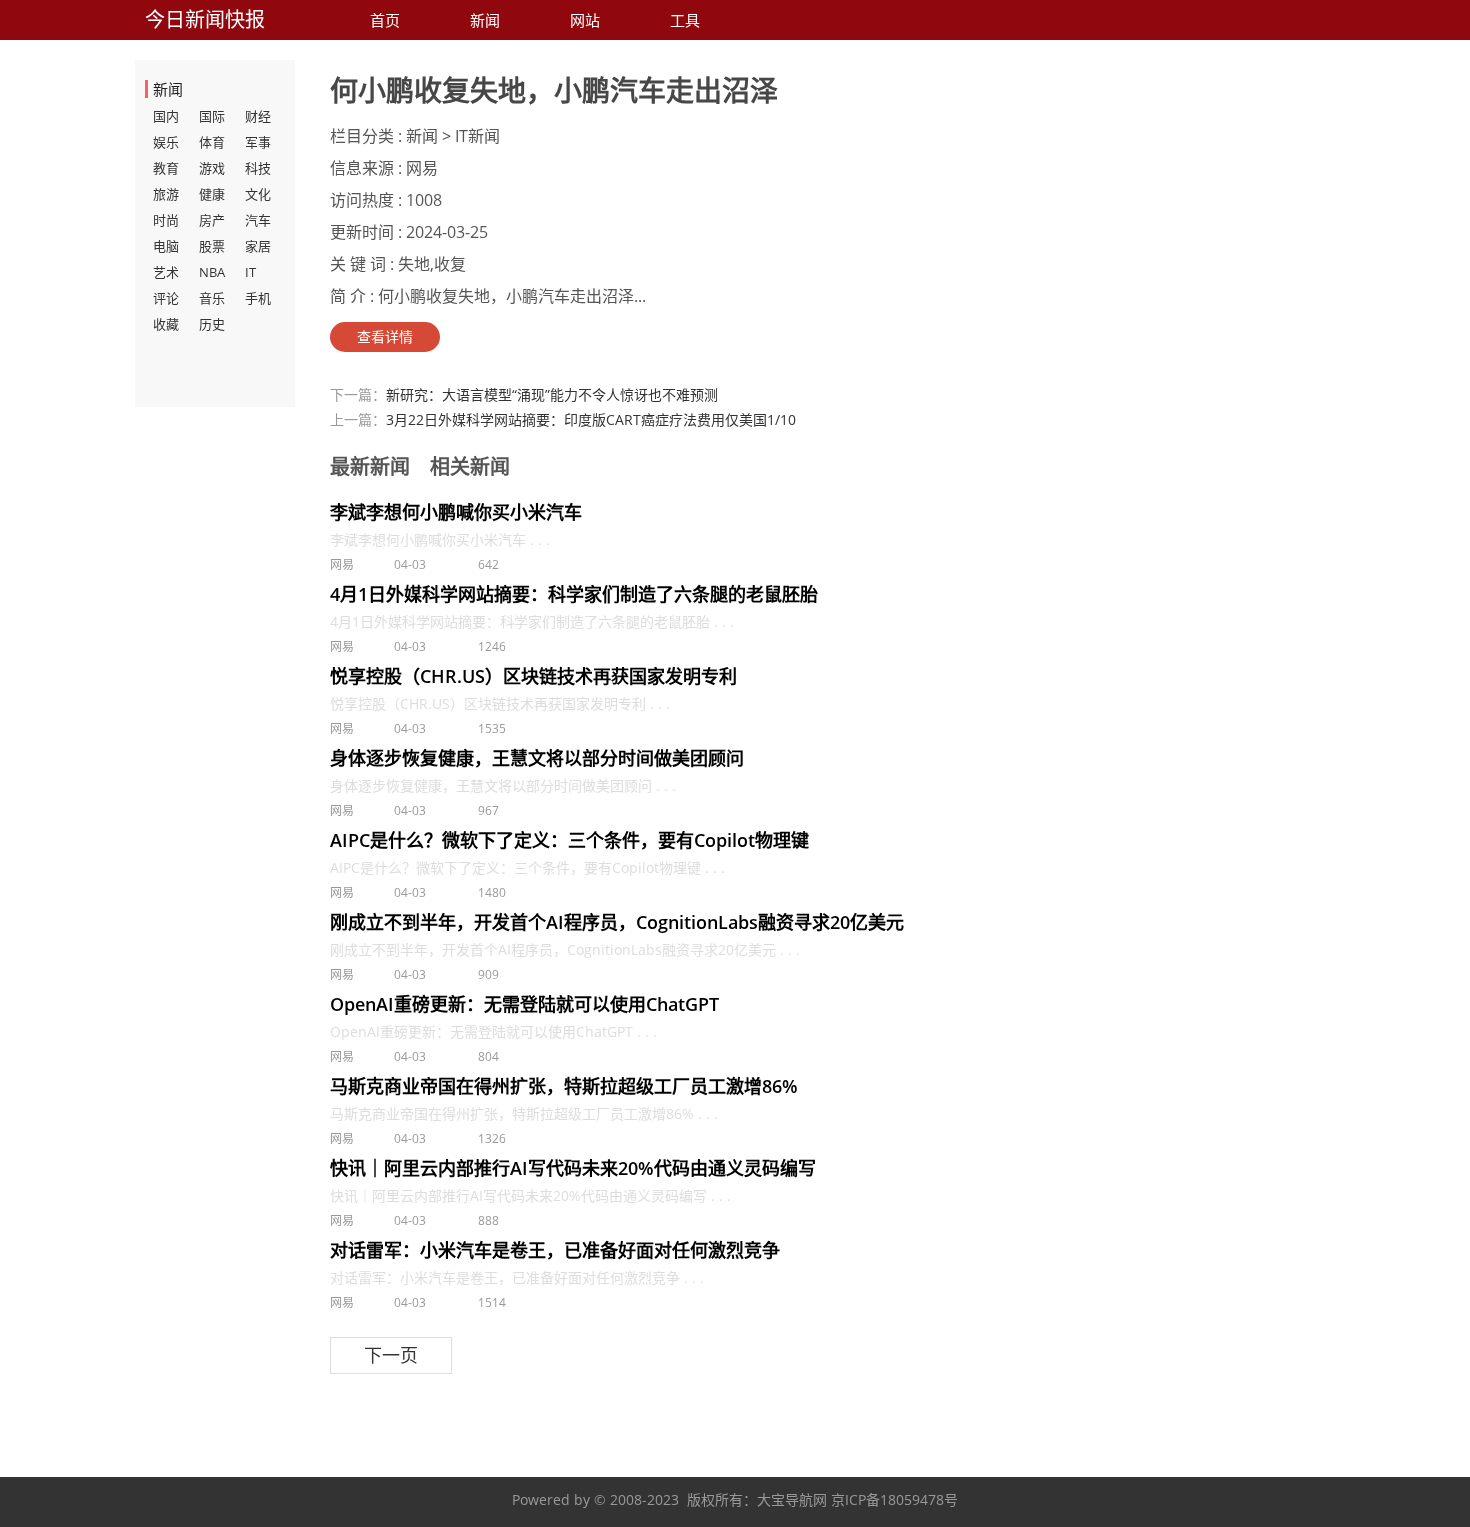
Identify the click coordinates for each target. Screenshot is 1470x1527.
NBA (212, 272)
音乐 (212, 298)
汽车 (258, 220)
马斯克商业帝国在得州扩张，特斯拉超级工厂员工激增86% (564, 1086)
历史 (212, 324)
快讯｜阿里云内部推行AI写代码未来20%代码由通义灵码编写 (573, 1168)
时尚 (166, 220)
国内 (166, 116)
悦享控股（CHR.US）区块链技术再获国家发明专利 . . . (500, 703)
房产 (212, 220)
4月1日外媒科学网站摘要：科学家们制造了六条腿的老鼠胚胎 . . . (532, 621)
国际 (212, 116)
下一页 (391, 1355)
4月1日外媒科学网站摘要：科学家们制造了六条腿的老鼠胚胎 (574, 594)
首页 (385, 20)
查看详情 (385, 336)
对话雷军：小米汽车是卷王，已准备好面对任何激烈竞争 (555, 1250)
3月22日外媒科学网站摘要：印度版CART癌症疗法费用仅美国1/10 (591, 419)
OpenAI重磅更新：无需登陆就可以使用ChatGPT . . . (493, 1031)
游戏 (212, 168)
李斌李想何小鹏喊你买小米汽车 (456, 512)
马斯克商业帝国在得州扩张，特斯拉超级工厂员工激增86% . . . (524, 1113)
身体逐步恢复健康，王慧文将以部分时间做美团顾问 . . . (503, 785)
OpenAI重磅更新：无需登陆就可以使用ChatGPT (524, 1004)
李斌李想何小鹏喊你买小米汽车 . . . (440, 539)
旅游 (166, 194)
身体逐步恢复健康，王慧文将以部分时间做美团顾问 (537, 758)
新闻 (485, 20)
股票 (212, 246)
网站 (585, 20)
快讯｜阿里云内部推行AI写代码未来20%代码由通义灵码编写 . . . (530, 1195)
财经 (258, 116)
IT (250, 272)
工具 (685, 20)
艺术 (166, 272)
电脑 (166, 246)
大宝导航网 (792, 1499)
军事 (258, 142)
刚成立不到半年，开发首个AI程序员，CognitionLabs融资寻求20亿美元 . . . (565, 949)
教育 (166, 168)
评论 (166, 298)
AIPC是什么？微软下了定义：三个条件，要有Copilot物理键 (569, 840)
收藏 (166, 324)
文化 (258, 194)
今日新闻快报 (205, 19)
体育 (212, 142)
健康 (212, 194)
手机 (258, 298)
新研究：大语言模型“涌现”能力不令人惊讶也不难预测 (552, 394)
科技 (258, 168)
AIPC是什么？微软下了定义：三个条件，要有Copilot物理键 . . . (527, 867)
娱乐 (166, 142)
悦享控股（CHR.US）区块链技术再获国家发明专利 (533, 676)
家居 (258, 246)
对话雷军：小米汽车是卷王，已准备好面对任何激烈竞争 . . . (517, 1277)
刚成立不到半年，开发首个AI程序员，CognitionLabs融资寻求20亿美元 (617, 922)
